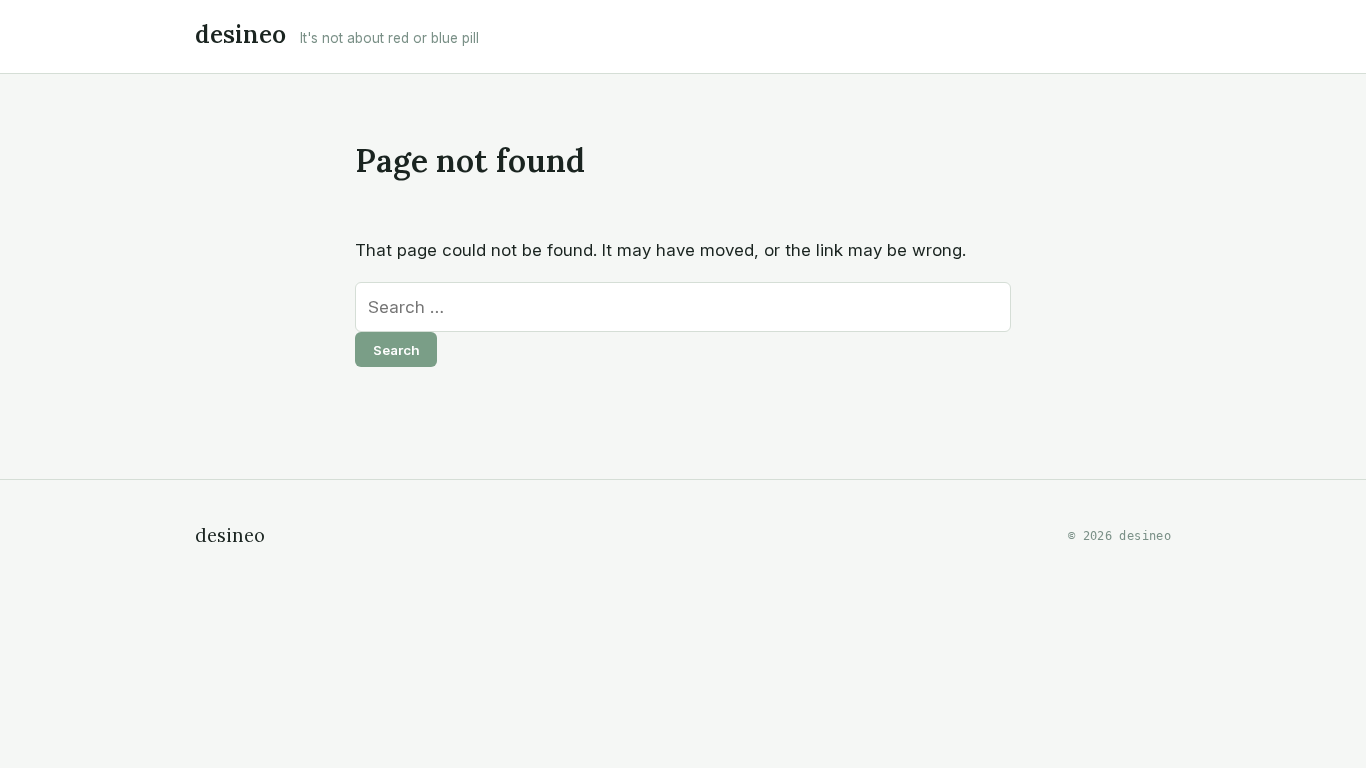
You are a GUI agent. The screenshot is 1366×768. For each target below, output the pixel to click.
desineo (240, 35)
